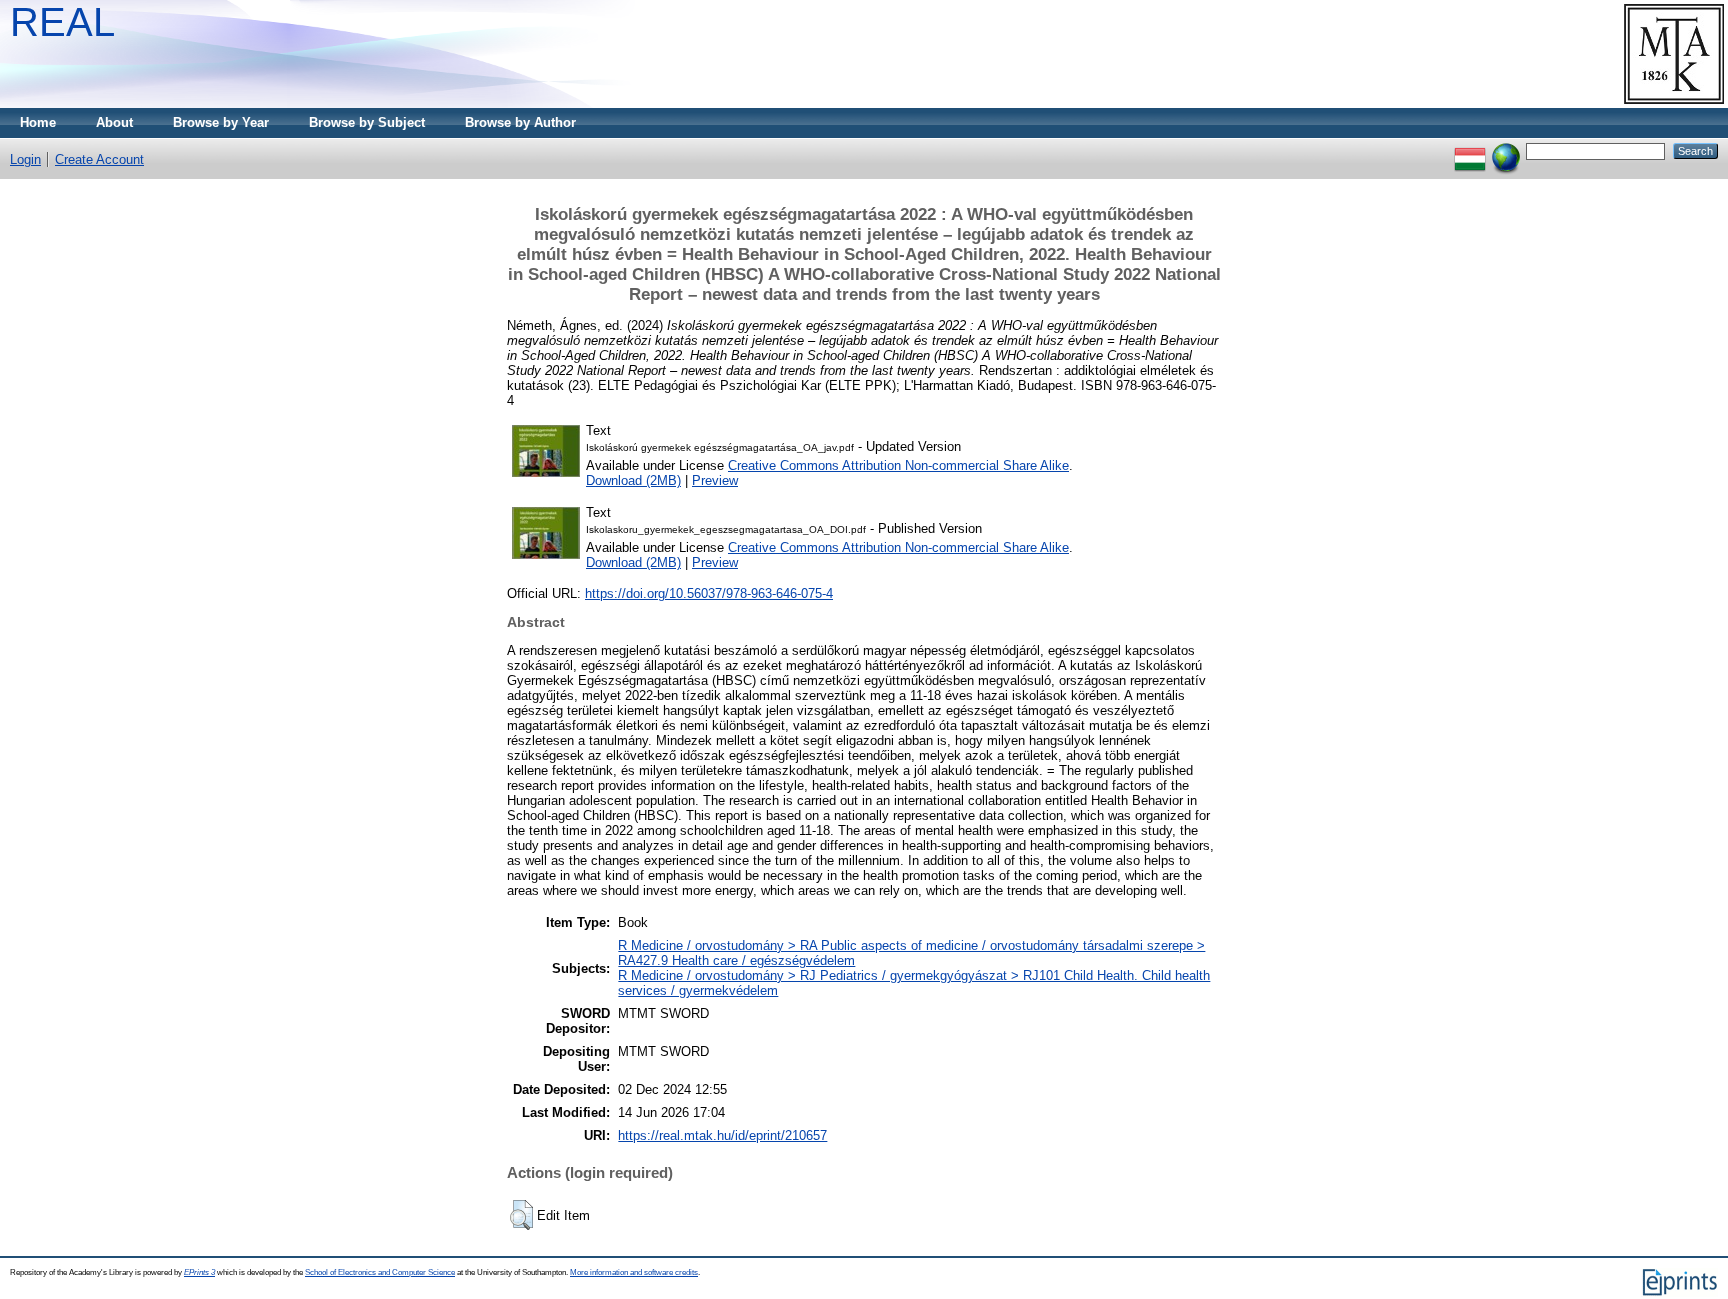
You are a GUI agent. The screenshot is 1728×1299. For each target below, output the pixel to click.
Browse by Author (520, 122)
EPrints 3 (199, 1272)
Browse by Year (221, 122)
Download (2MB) (633, 480)
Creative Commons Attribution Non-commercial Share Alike (898, 465)
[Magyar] (1470, 150)
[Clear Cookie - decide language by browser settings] (1506, 150)
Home (38, 122)
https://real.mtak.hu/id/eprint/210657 (722, 1135)
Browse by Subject (367, 122)
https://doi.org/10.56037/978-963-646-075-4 (709, 593)
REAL (62, 22)
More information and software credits (634, 1272)
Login (25, 159)
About (114, 122)
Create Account (99, 159)
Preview (715, 480)
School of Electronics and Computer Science (380, 1272)
